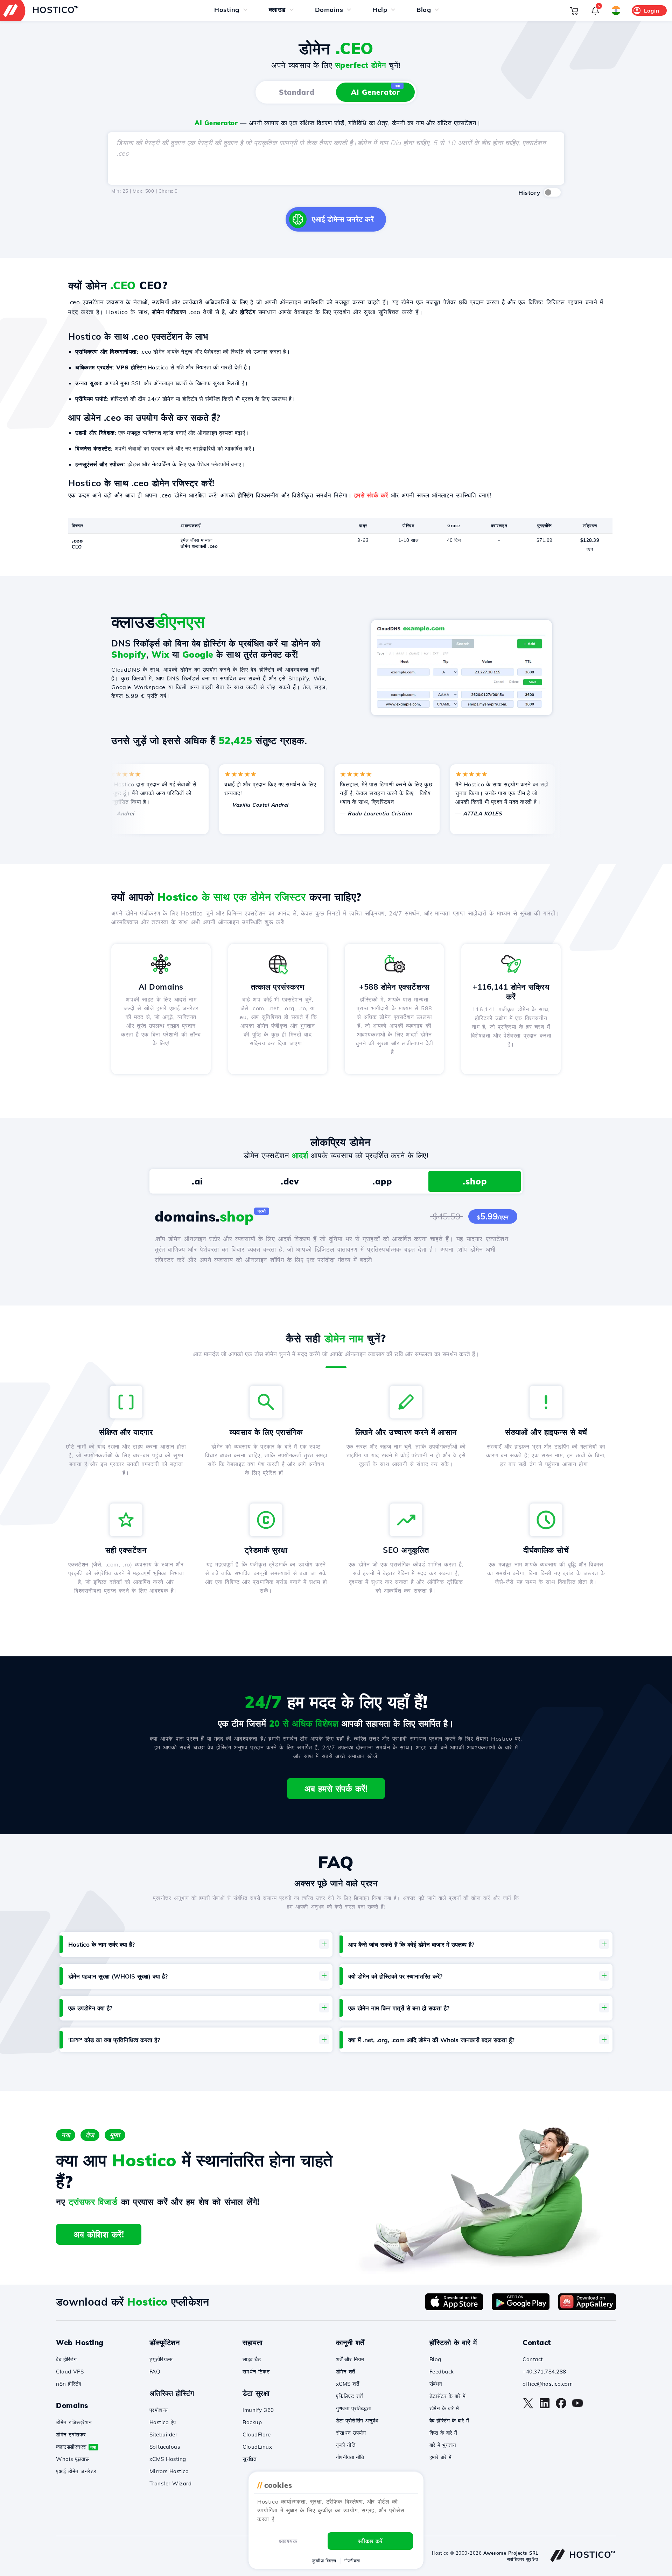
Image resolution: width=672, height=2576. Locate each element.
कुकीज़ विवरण (324, 2561)
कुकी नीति (346, 2445)
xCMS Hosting (168, 2459)
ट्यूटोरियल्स (161, 2359)
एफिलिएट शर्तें (349, 2396)
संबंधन (436, 2384)
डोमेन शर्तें (346, 2372)
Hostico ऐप (163, 2422)
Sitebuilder (163, 2435)
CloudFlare (257, 2435)
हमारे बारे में (441, 2457)
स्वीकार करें (370, 2541)
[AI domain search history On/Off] (552, 192)
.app (382, 1181)
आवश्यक (288, 2541)
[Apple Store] (454, 2308)
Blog (435, 2359)
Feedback (442, 2372)
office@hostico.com (548, 2384)
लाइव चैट (252, 2359)
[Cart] (574, 10)
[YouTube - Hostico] (577, 2407)
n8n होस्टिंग (69, 2384)
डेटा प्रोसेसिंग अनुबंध (357, 2421)
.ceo (77, 541)
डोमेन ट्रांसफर (71, 2435)
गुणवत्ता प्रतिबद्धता (353, 2408)
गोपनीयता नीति (350, 2457)
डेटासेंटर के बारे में (448, 2396)
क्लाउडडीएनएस (76, 2447)
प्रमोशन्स (159, 2410)
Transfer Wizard (171, 2483)
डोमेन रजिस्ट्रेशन (74, 2422)
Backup (252, 2422)
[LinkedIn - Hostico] (545, 2407)
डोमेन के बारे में (444, 2408)
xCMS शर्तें (348, 2384)
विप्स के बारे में (443, 2433)
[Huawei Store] (587, 2308)
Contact (533, 2359)
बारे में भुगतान (443, 2445)
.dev (290, 1181)
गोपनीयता (352, 2561)
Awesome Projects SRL (511, 2553)
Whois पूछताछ (72, 2459)
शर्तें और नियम (350, 2359)
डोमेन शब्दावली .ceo (199, 546)
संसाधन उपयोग (351, 2433)
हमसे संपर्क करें (371, 495)
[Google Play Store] (521, 2308)
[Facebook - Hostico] (561, 2407)
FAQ (155, 2372)
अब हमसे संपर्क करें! (336, 1789)
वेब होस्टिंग (66, 2359)
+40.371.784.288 (544, 2372)
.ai (197, 1181)
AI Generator (376, 90)
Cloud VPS (70, 2372)
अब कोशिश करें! (99, 2234)
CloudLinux (257, 2447)
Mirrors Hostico (169, 2471)
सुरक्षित (249, 2459)
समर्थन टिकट (256, 2372)
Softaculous (165, 2447)
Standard (297, 92)
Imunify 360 (258, 2410)
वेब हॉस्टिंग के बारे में (449, 2421)
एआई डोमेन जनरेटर (76, 2471)
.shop (475, 1181)
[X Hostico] (528, 2407)
